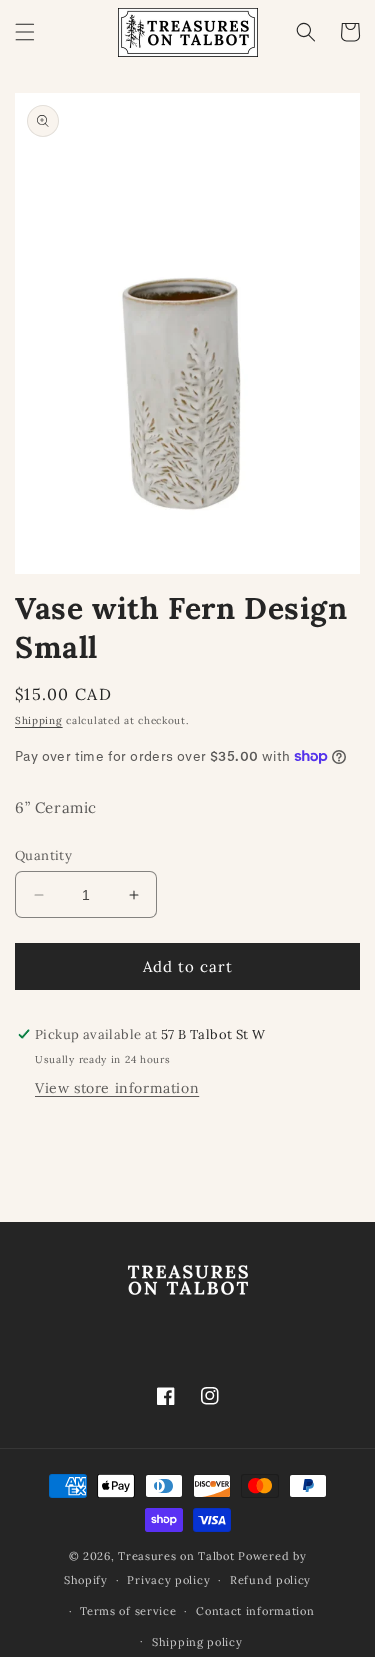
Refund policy (270, 1580)
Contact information (255, 1611)
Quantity (43, 855)
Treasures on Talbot (176, 1556)
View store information (117, 1088)
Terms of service (128, 1611)
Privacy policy (168, 1580)
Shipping (39, 720)
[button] (25, 32)
